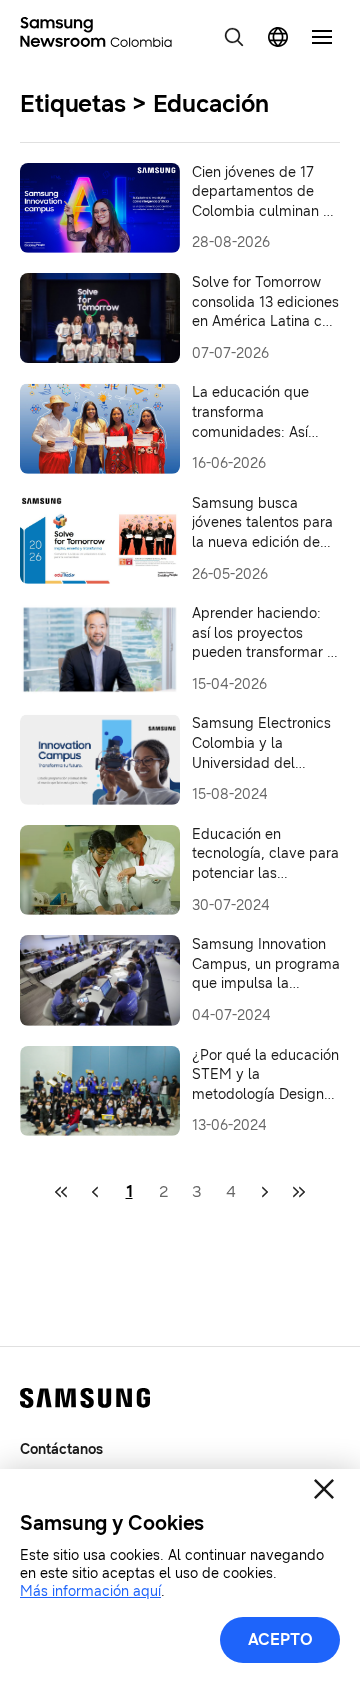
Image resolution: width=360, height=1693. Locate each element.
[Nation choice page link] (278, 37)
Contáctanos (61, 1449)
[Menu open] (322, 37)
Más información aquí (90, 1591)
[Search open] (234, 37)
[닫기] (324, 1489)
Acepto (280, 1639)
